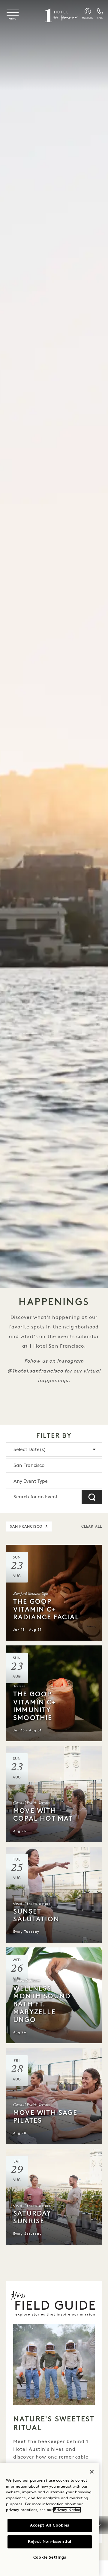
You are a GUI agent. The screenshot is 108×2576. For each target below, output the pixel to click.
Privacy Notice (67, 2510)
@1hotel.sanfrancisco (35, 1371)
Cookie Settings (50, 2558)
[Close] (92, 2472)
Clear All (92, 1527)
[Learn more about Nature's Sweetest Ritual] (54, 2364)
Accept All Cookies (50, 2526)
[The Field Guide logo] (54, 2304)
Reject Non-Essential (50, 2542)
